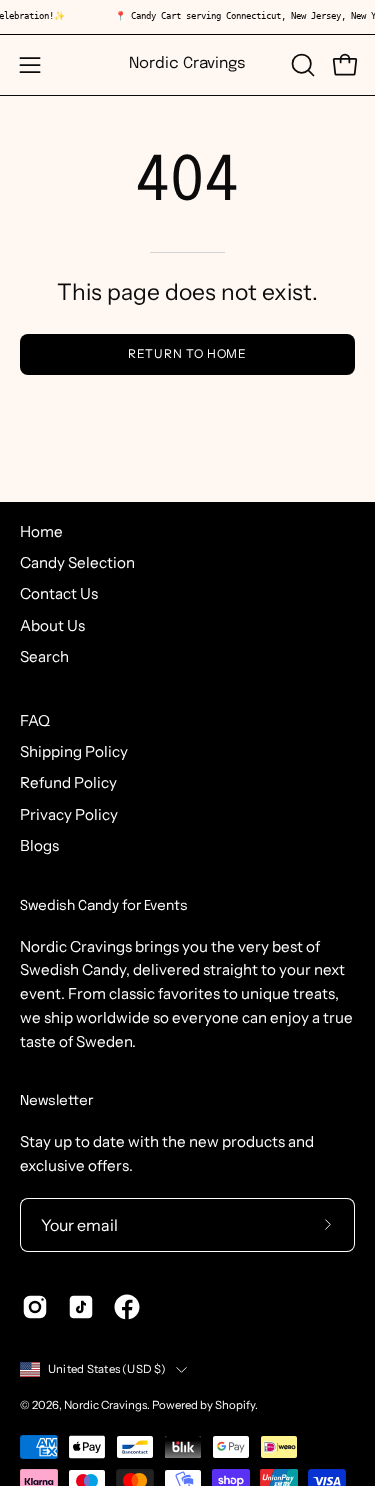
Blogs (39, 845)
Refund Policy (68, 782)
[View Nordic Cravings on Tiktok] (81, 1307)
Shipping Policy (74, 751)
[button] (301, 65)
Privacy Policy (69, 814)
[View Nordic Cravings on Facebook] (127, 1307)
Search (44, 656)
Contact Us (59, 593)
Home (41, 531)
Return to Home (188, 353)
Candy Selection (77, 562)
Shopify (235, 1405)
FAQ (35, 720)
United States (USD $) (107, 1369)
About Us (52, 625)
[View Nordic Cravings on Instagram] (35, 1307)
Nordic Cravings (187, 64)
